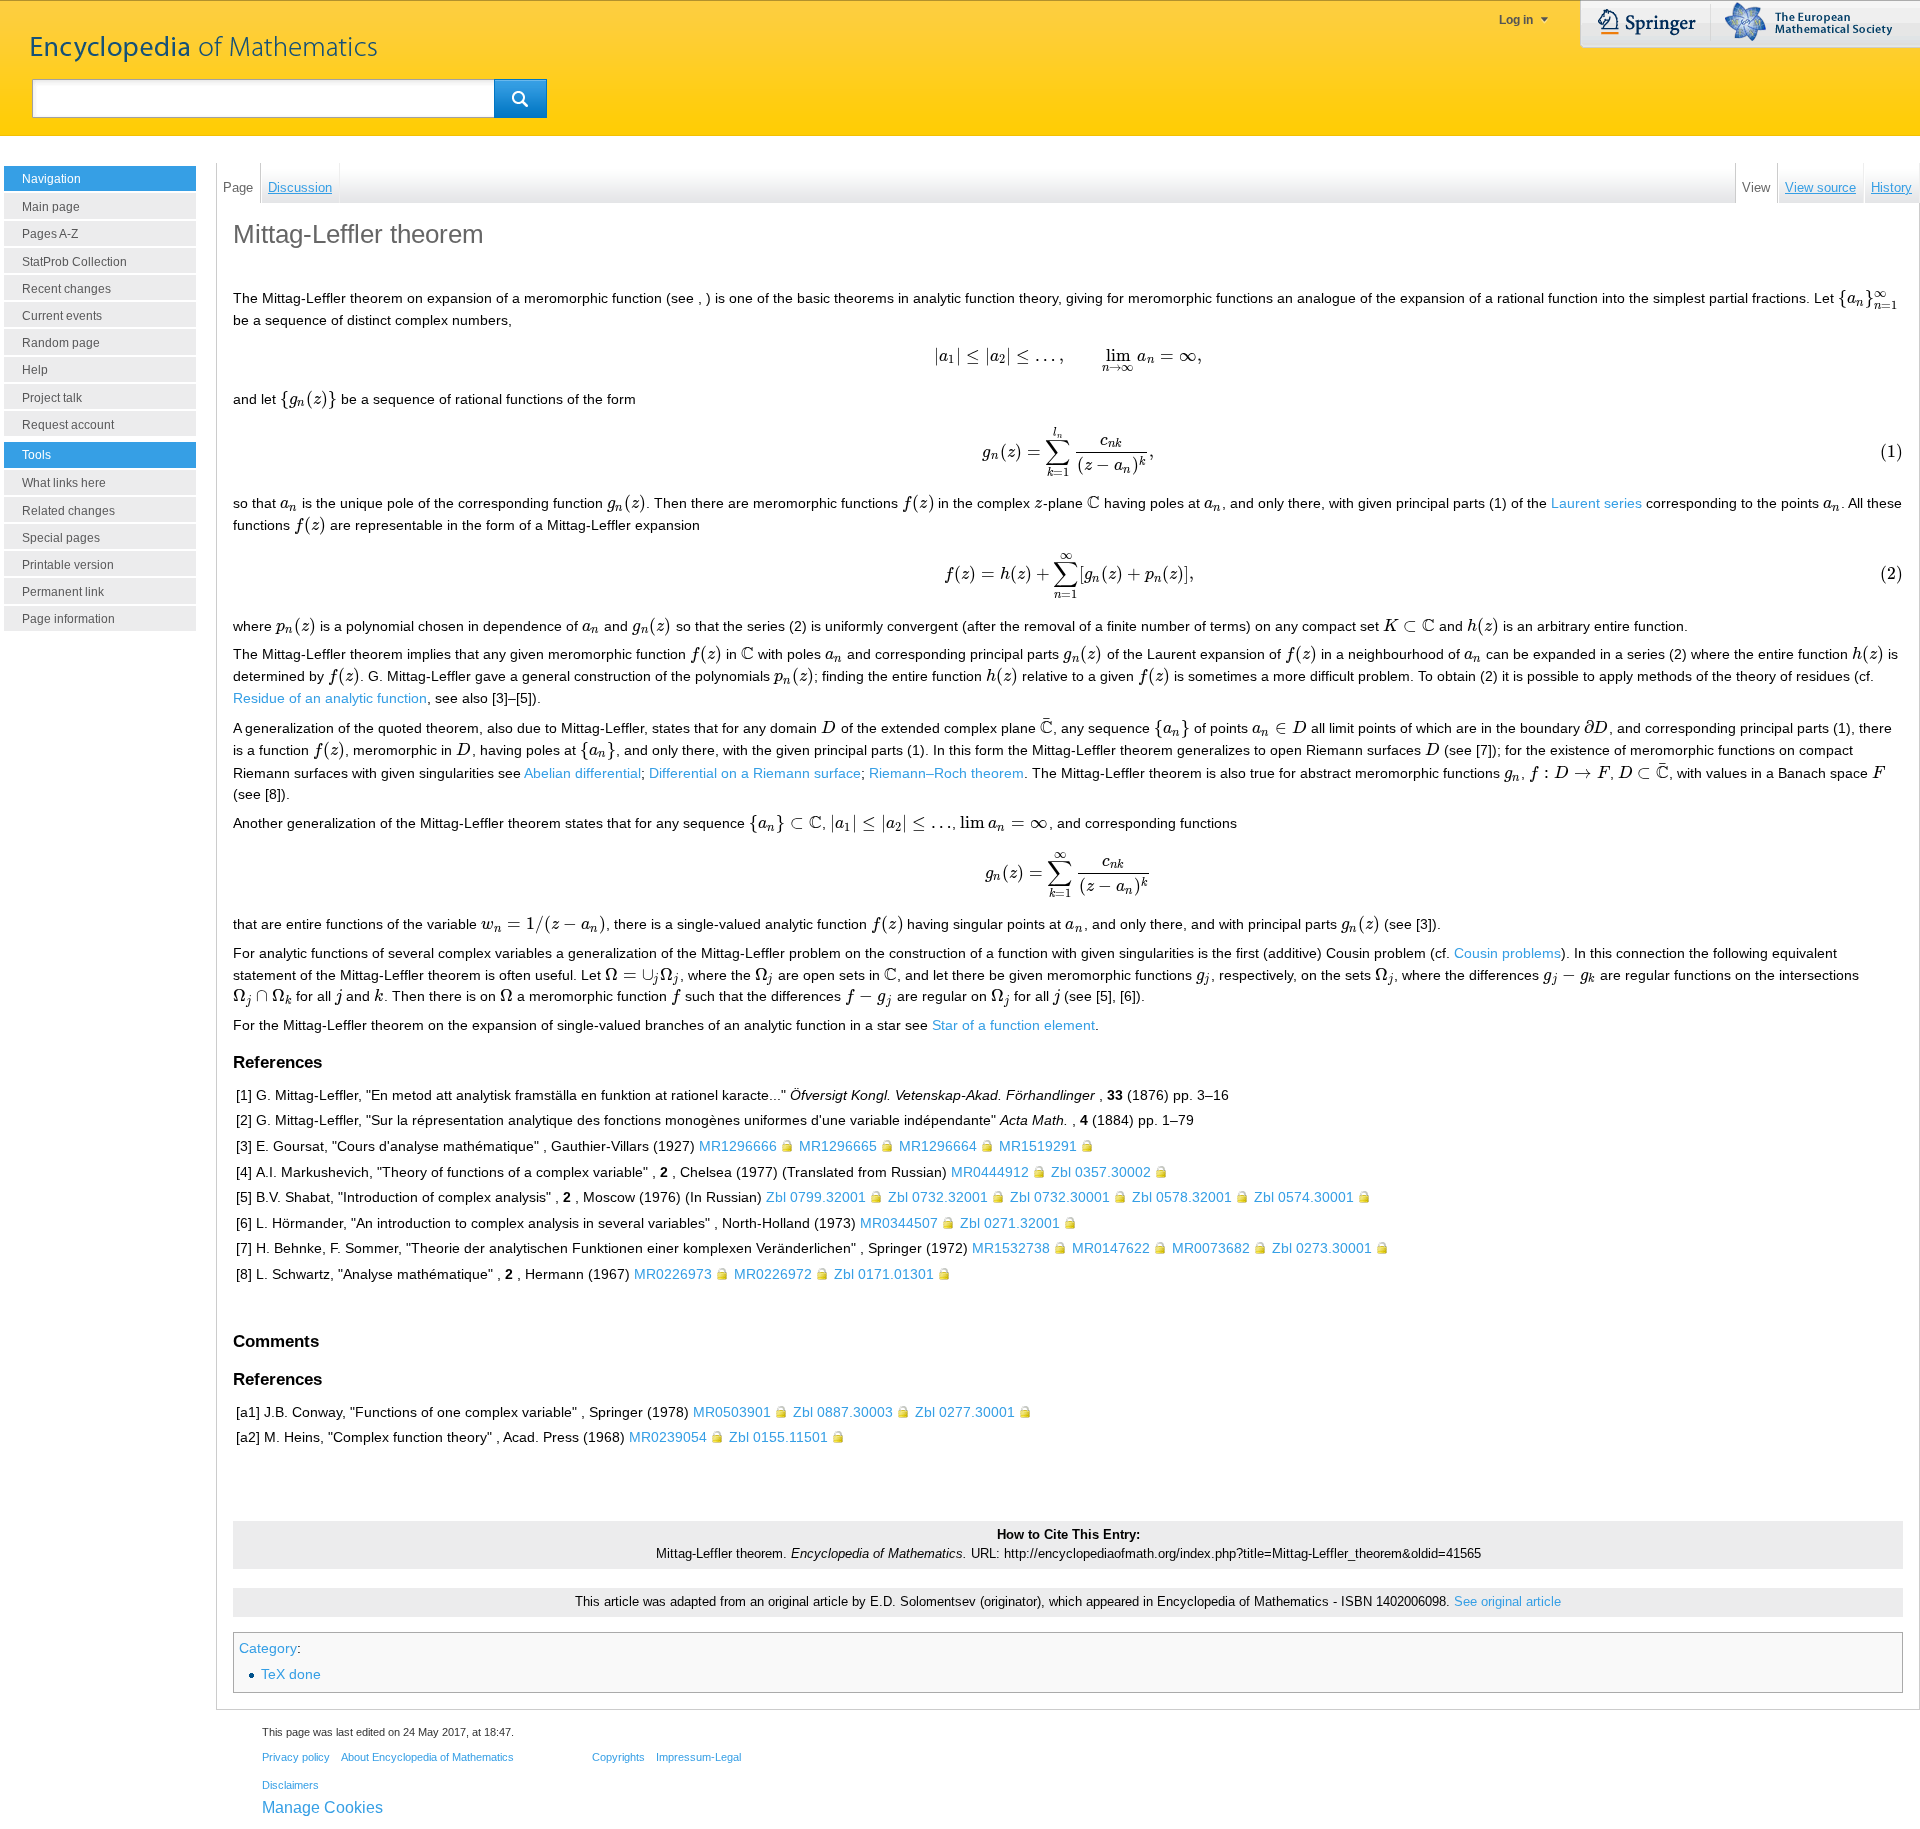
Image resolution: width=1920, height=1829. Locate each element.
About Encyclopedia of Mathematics (427, 1757)
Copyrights (618, 1757)
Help (35, 370)
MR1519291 (1038, 1146)
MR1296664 (938, 1146)
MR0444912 (990, 1172)
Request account (68, 425)
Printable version (68, 565)
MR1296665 (838, 1146)
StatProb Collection (74, 262)
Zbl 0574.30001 (1304, 1197)
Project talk (52, 398)
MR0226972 (773, 1274)
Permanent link (63, 592)
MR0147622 (1111, 1248)
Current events (62, 316)
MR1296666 (738, 1146)
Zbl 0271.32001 (1010, 1223)
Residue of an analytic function (330, 698)
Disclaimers (290, 1785)
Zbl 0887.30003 (843, 1412)
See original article (1507, 1602)
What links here (64, 483)
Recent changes (66, 289)
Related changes (68, 511)
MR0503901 (732, 1412)
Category (268, 1648)
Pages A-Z (50, 234)
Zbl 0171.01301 (884, 1274)
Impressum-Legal (698, 1757)
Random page (61, 343)
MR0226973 (673, 1274)
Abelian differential (582, 773)
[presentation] (1868, 298)
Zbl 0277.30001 (965, 1412)
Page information (68, 619)
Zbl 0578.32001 (1182, 1197)
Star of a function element (1013, 1025)
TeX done (291, 1674)
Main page (51, 207)
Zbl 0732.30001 (1060, 1197)
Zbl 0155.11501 (778, 1437)
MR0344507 (899, 1223)
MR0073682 (1211, 1248)
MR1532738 (1011, 1248)
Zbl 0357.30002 (1101, 1172)
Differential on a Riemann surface (755, 773)
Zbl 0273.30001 (1322, 1248)
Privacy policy (296, 1757)
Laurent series (1596, 503)
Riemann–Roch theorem (946, 773)
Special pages (61, 538)
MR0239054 (668, 1437)
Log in (1516, 20)
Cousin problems (1507, 953)
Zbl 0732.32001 (938, 1197)
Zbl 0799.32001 (816, 1197)
